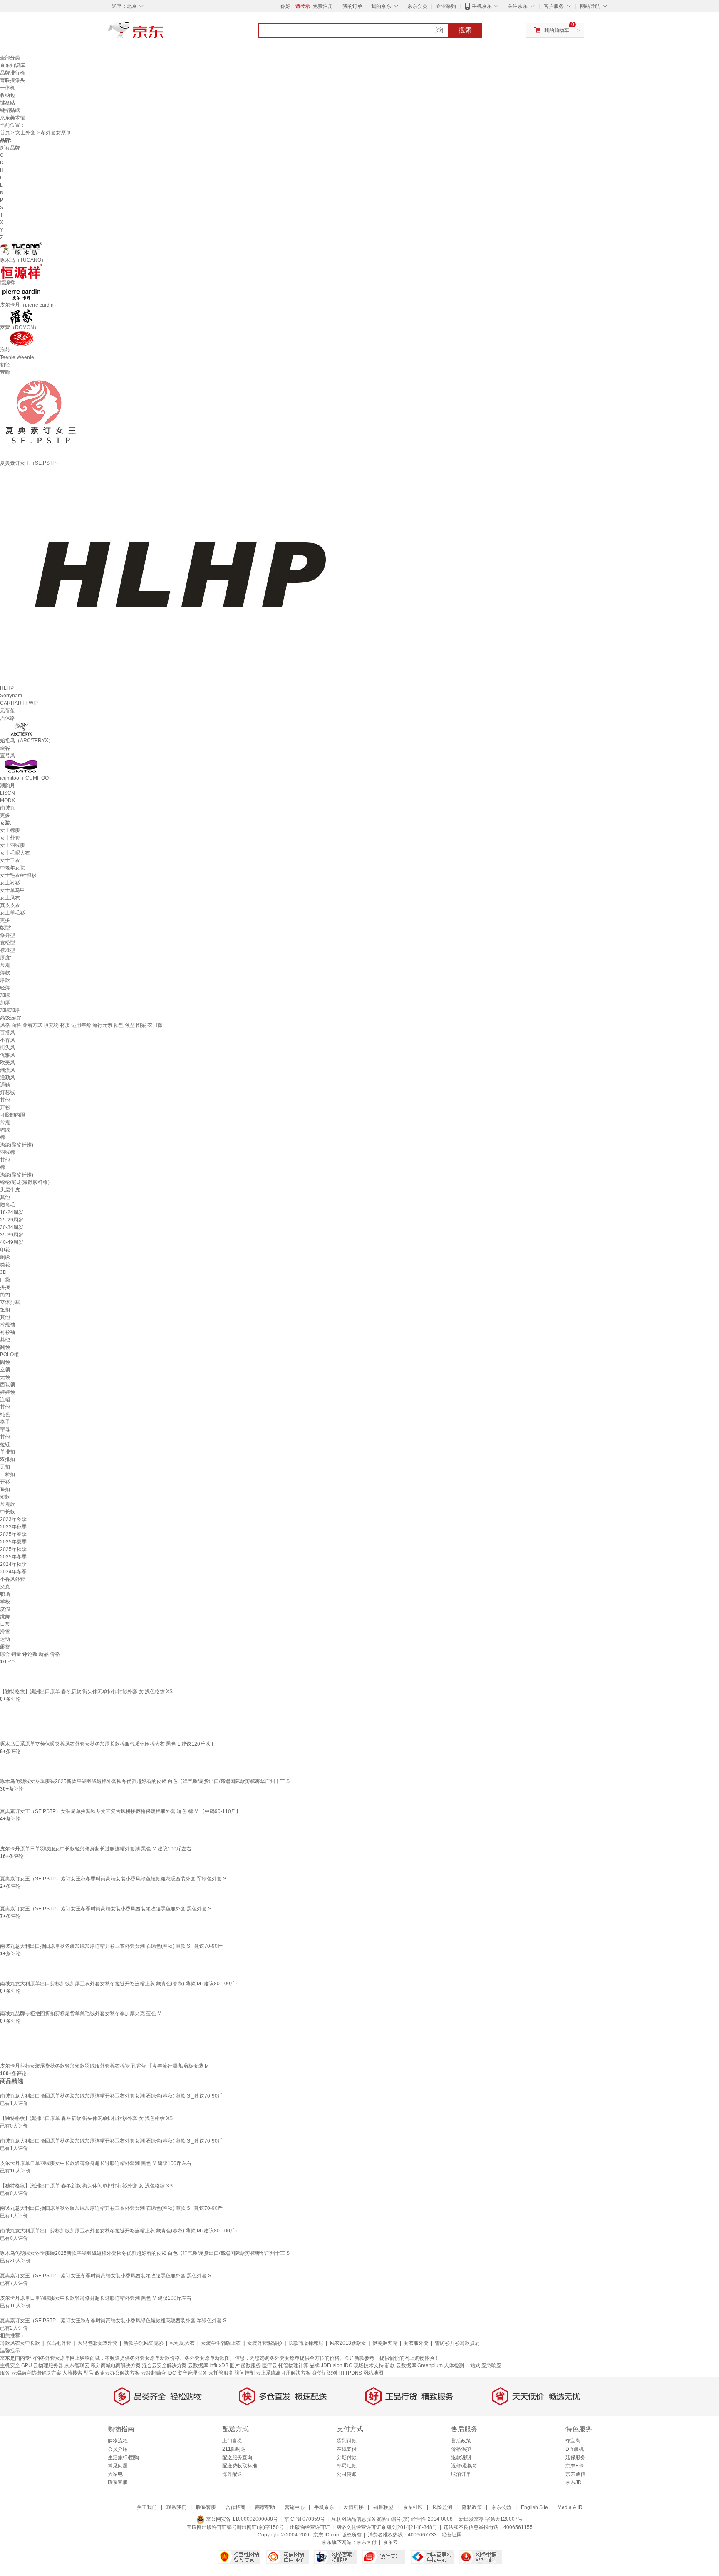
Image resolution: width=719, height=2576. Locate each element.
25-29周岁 (12, 1220)
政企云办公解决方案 (117, 2373)
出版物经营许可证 (310, 2527)
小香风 (7, 1040)
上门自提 (232, 2441)
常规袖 (7, 1325)
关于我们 (147, 2507)
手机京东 (482, 6)
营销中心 (295, 2507)
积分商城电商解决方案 (116, 2365)
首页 (5, 133)
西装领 (7, 1385)
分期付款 (347, 2457)
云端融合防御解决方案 (36, 2373)
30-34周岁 (12, 1227)
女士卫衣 (10, 860)
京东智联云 (77, 2365)
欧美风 (7, 1063)
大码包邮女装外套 (97, 2343)
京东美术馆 (12, 118)
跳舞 (5, 1617)
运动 (5, 1639)
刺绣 (5, 1257)
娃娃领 (7, 1392)
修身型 (7, 935)
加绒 (5, 995)
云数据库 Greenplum (419, 2365)
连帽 (5, 1399)
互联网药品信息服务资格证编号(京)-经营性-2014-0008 (392, 2519)
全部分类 (10, 58)
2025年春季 (13, 1534)
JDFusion (332, 2365)
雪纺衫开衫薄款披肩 (457, 2343)
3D (3, 1272)
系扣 (5, 1489)
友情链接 (354, 2507)
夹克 (5, 1587)
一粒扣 (7, 1474)
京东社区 (413, 2507)
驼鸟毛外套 (59, 2343)
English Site (534, 2507)
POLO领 (9, 1355)
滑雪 (5, 1632)
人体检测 (454, 2365)
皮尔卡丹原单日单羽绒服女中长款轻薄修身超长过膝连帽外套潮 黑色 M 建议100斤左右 (96, 1849)
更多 (5, 815)
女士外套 (25, 133)
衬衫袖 (7, 1332)
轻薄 (5, 988)
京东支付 (367, 2542)
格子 (5, 1422)
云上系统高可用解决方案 (283, 2373)
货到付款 (347, 2441)
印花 (5, 1250)
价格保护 (461, 2449)
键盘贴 (7, 103)
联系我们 (176, 2507)
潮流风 (7, 1070)
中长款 (7, 1512)
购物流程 (118, 2441)
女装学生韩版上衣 (221, 2343)
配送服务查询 (237, 2457)
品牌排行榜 (12, 73)
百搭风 (7, 1033)
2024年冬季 (13, 1572)
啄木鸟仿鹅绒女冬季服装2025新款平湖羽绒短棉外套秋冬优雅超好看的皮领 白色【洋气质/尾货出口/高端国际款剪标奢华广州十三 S (145, 1781)
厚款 (5, 980)
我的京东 (381, 6)
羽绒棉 (7, 1152)
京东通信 (575, 2474)
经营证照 (452, 2535)
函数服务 (251, 2365)
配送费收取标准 (240, 2466)
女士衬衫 (10, 883)
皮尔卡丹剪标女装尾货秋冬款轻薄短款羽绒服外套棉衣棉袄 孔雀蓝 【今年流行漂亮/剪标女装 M (104, 2066)
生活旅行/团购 (123, 2457)
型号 (89, 2373)
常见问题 (118, 2466)
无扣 (5, 1467)
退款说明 (461, 2457)
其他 (5, 1100)
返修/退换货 (464, 2466)
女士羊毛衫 (12, 913)
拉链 (5, 1444)
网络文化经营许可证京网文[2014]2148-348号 (387, 2527)
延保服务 (575, 2457)
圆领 (5, 1362)
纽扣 (5, 1310)
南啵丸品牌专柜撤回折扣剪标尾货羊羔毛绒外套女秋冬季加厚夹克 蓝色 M (81, 2014)
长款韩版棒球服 (306, 2343)
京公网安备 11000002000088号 (241, 2519)
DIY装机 (575, 2449)
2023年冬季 (13, 1519)
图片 (235, 2365)
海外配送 (232, 2474)
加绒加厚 (10, 1010)
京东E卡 (575, 2466)
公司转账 (347, 2474)
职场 (5, 1594)
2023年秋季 (13, 1527)
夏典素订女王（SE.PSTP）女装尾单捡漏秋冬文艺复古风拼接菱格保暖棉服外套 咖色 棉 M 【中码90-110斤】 (120, 1811)
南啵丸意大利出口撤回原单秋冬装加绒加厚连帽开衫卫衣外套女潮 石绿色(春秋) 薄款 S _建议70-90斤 (111, 1946)
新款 (390, 2365)
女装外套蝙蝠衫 (265, 2343)
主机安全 (10, 2365)
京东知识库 (12, 65)
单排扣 (7, 1452)
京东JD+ (575, 2482)
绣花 (5, 1265)
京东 (164, 33)
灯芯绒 (7, 1092)
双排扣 (7, 1459)
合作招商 (236, 2507)
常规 (5, 965)
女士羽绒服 (12, 845)
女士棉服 (10, 830)
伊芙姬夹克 (385, 2343)
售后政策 (461, 2441)
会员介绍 (118, 2449)
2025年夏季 (13, 1542)
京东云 (390, 2542)
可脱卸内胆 (12, 1115)
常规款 (7, 1504)
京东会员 (417, 6)
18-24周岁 (12, 1212)
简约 (5, 1295)
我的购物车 (557, 30)
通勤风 (7, 1077)
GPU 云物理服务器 (42, 2365)
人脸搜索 (72, 2373)
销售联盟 (383, 2507)
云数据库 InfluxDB (208, 2365)
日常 (5, 1624)
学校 (5, 1602)
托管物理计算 (293, 2365)
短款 (5, 1497)
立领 (5, 1370)
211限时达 (234, 2449)
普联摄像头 (12, 80)
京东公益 (501, 2507)
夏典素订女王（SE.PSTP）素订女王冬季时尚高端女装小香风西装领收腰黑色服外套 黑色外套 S (106, 1909)
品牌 (315, 2365)
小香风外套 (12, 1579)
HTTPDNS (350, 2373)
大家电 (115, 2474)
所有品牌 (10, 148)
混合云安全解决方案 (164, 2365)
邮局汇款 (347, 2466)
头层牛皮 (10, 1190)
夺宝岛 (573, 2441)
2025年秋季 (13, 1549)
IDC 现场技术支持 (364, 2365)
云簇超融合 (154, 2373)
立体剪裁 (10, 1302)
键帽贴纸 (10, 110)
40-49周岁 (12, 1242)
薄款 (5, 973)
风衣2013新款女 (348, 2343)
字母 (5, 1429)
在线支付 (347, 2449)
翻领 (5, 1347)
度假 (5, 1609)
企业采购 (446, 6)
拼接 (5, 1287)
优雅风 (7, 1055)
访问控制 (245, 2373)
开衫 (5, 1107)
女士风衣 (10, 898)
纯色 (5, 1414)
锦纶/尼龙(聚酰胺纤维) (25, 1182)
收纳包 (7, 95)
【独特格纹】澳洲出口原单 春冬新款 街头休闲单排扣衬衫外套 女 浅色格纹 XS (86, 1692)
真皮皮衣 (10, 905)
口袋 (5, 1280)
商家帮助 (265, 2507)
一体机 (7, 88)
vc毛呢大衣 (182, 2343)
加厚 (5, 1003)
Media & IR (570, 2507)
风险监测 (442, 2507)
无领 (5, 1377)
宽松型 (7, 943)
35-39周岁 (12, 1235)
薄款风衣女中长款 (20, 2343)
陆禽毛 (7, 1205)
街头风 (7, 1048)
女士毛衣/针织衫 (18, 875)
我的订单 (352, 6)
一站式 (473, 2365)
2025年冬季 (13, 1557)
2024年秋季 (13, 1564)
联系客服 (118, 2482)
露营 (5, 1647)
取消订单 (461, 2474)
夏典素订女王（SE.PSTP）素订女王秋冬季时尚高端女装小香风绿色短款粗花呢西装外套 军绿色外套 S (113, 1879)
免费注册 (323, 6)
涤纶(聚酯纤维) (17, 1145)
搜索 (465, 30)
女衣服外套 (416, 2343)
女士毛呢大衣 (15, 853)
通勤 (5, 1085)
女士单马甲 (12, 890)
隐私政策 (472, 2507)
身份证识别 (325, 2373)
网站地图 (373, 2373)
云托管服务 (221, 2373)
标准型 (7, 950)
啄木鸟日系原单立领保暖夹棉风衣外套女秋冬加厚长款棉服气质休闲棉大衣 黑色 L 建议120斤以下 (108, 1744)
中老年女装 (12, 868)
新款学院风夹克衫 (144, 2343)
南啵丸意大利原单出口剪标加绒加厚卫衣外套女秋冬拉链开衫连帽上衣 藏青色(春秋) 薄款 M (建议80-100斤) (118, 1984)
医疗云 (270, 2365)
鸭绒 (5, 1130)
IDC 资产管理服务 (187, 2373)
